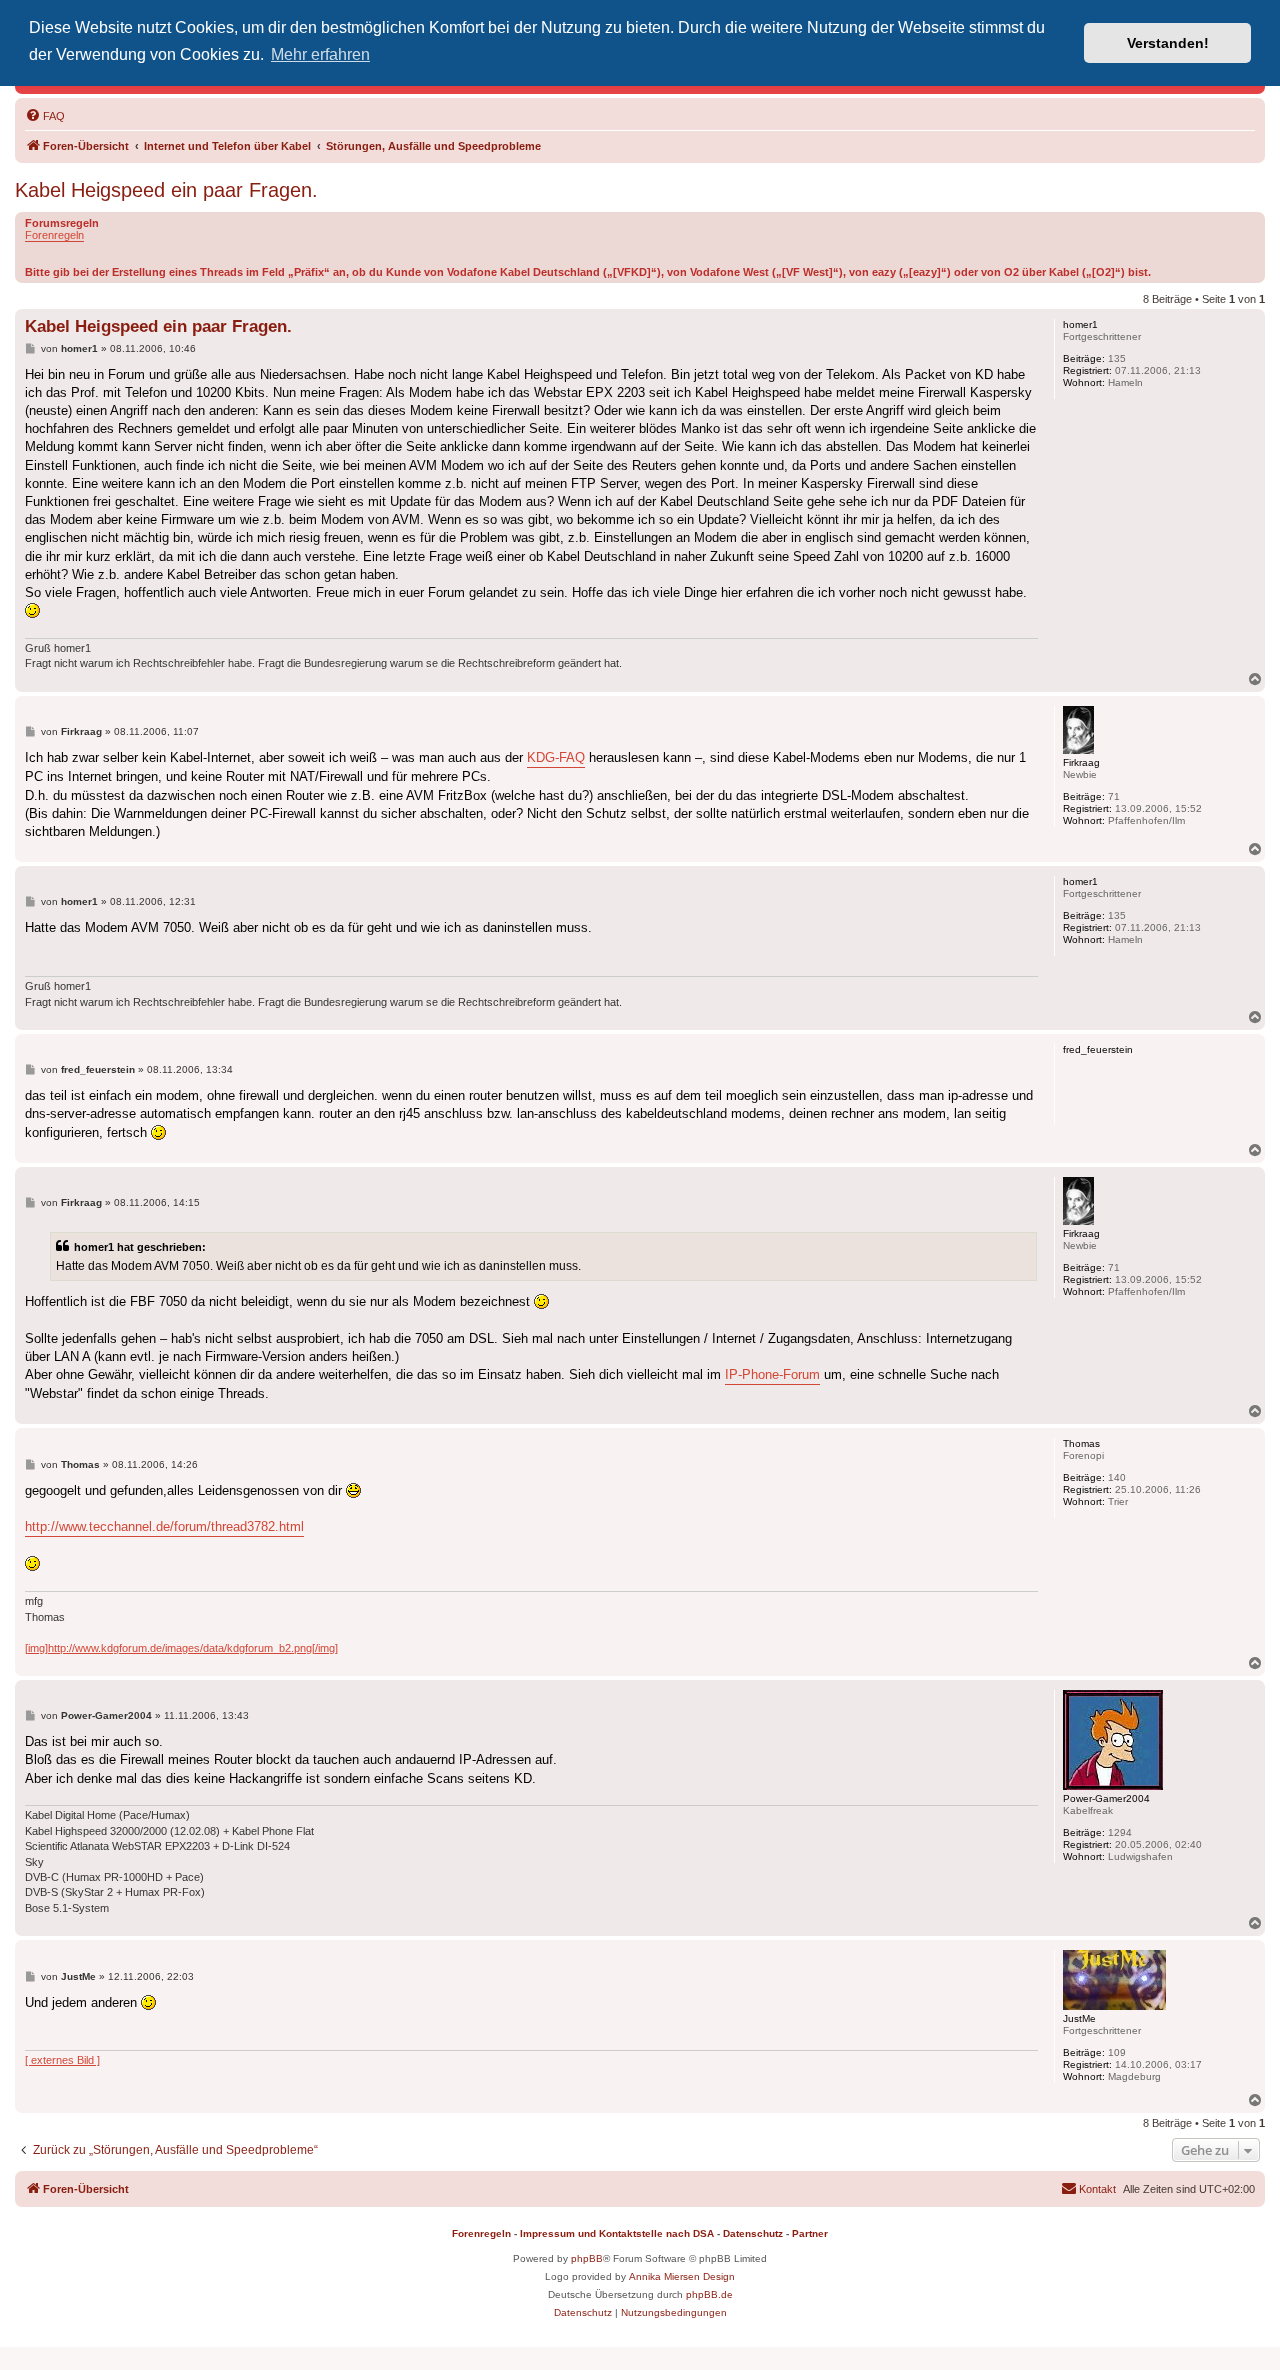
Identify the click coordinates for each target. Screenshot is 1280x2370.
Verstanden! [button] (1168, 43)
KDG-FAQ (556, 757)
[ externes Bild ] (62, 2060)
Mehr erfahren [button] (320, 54)
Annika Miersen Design (682, 2276)
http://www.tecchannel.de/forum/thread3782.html (164, 1526)
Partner (810, 2233)
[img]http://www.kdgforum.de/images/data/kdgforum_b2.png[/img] (181, 1648)
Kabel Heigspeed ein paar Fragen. (166, 190)
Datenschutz (753, 2233)
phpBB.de (709, 2294)
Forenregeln (54, 235)
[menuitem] (45, 116)
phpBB (587, 2258)
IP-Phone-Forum (772, 1374)
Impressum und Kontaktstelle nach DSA (617, 2233)
